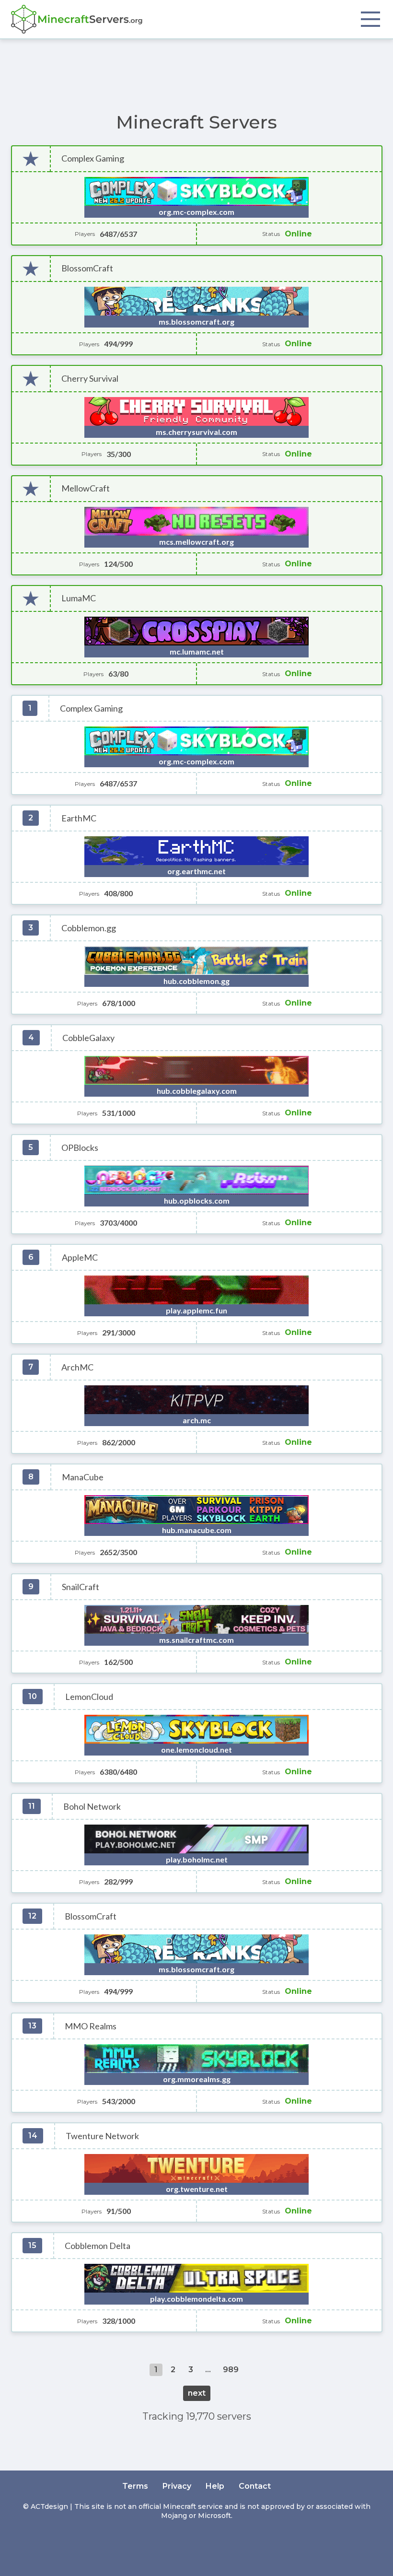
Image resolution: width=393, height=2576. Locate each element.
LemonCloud (89, 1697)
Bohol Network (92, 1807)
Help (215, 2486)
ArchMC (77, 1367)
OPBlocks (80, 1148)
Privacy (177, 2486)
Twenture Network (102, 2136)
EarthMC (79, 818)
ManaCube (83, 1477)
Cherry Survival (90, 379)
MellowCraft (86, 488)
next (197, 2393)
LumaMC (79, 598)
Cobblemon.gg (89, 928)
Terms (135, 2486)
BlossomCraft (87, 268)
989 (231, 2370)
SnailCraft (81, 1587)
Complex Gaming (93, 158)
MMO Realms (91, 2026)
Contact (255, 2486)
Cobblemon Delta (98, 2246)
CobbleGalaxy (88, 1038)
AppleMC (80, 1258)
